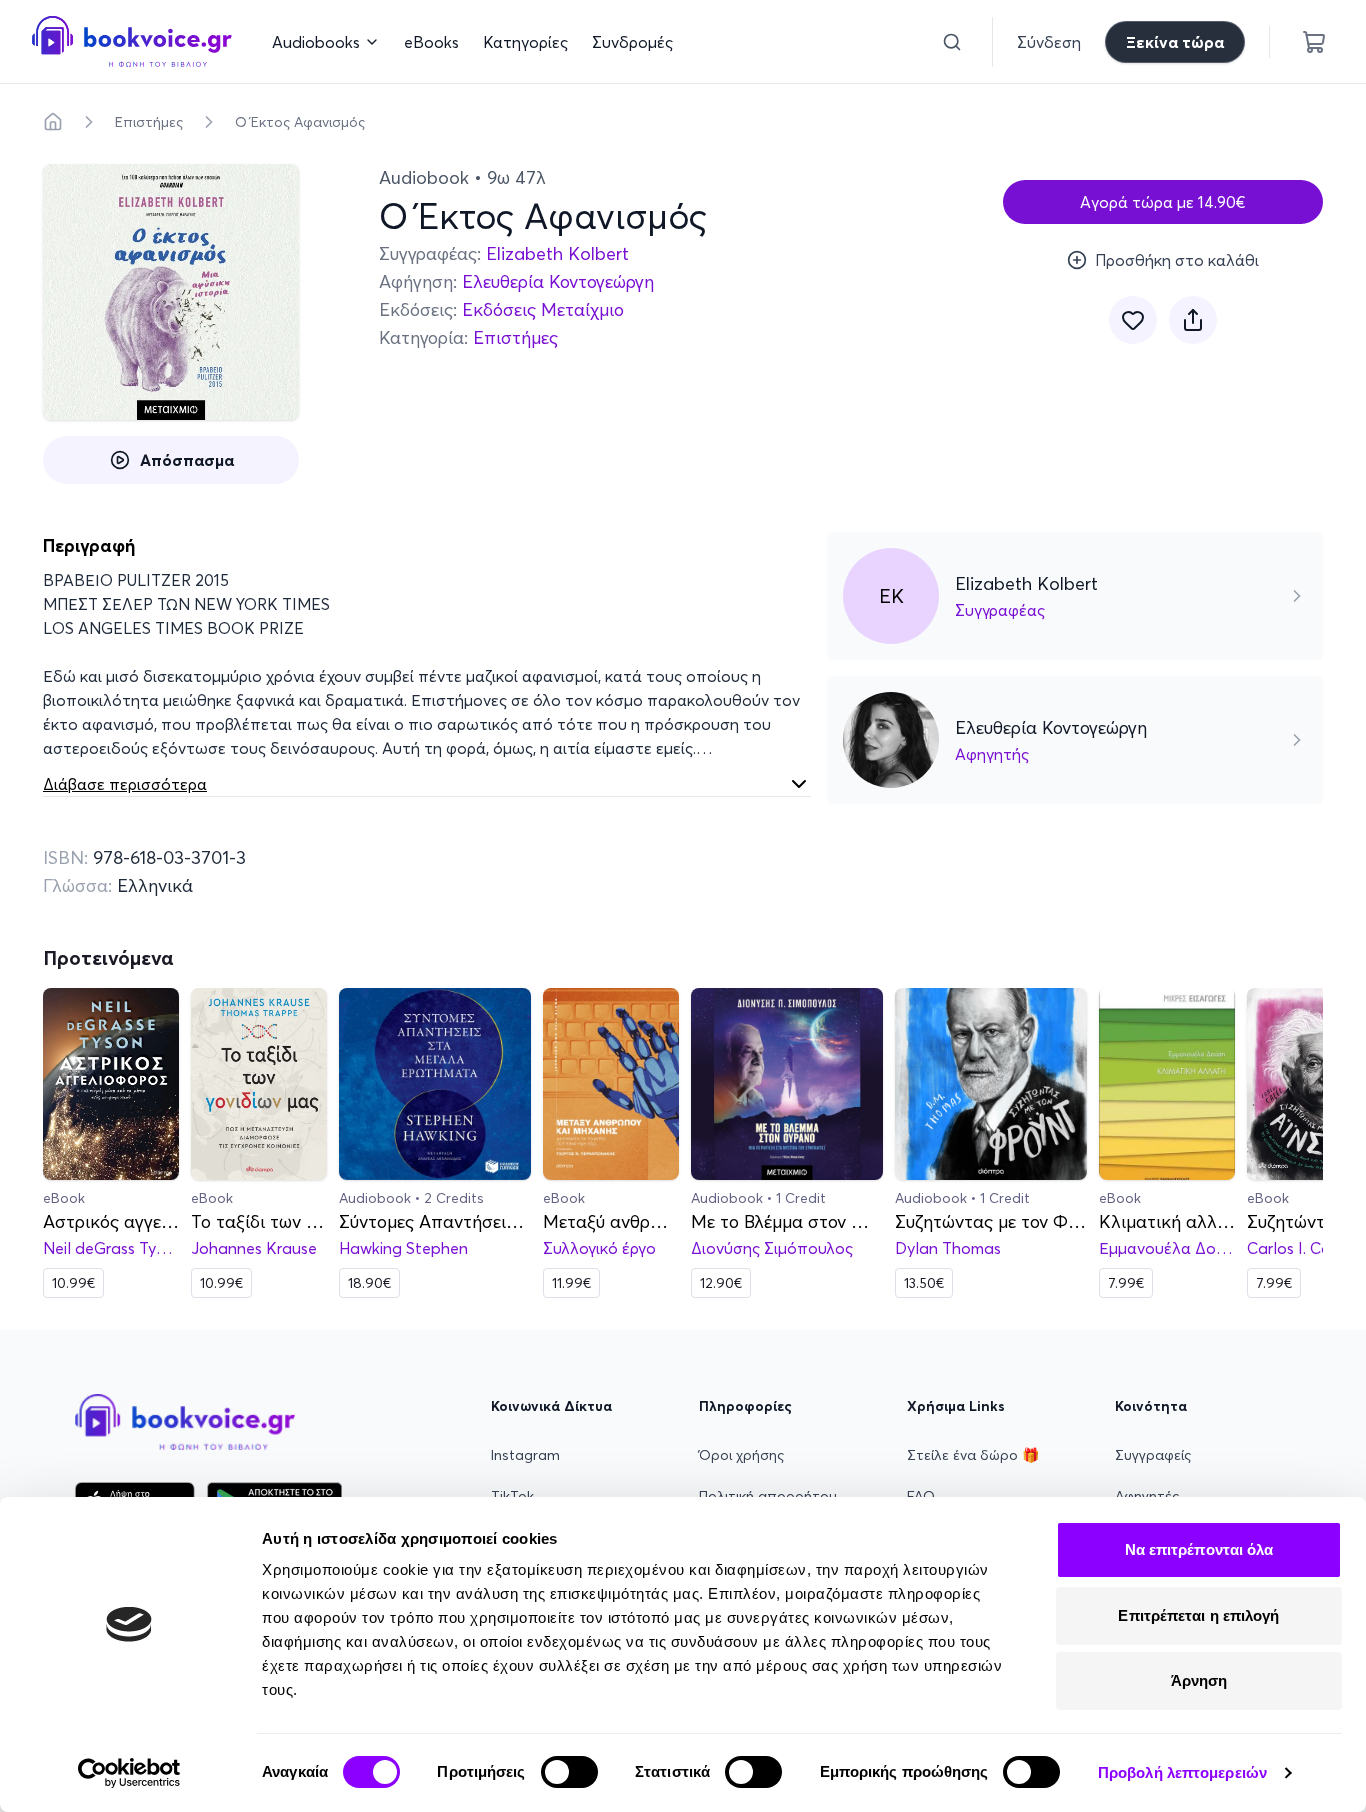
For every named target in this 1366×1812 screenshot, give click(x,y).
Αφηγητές (1147, 1496)
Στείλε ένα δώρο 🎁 (973, 1455)
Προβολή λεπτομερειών (1182, 1772)
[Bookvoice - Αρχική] (132, 41)
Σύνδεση (1049, 42)
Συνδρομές (632, 42)
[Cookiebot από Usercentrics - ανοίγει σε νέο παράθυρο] (129, 1773)
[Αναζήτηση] (952, 42)
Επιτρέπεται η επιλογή (1198, 1615)
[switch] (569, 1772)
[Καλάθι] (1314, 42)
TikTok (512, 1496)
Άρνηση (1199, 1680)
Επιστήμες (149, 122)
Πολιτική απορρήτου (768, 1496)
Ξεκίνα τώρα (1175, 42)
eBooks (431, 42)
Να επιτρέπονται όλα (1199, 1549)
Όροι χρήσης (741, 1455)
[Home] (53, 122)
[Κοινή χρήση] (1193, 320)
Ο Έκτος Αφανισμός (300, 122)
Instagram (525, 1455)
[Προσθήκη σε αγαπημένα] (1133, 320)
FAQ (921, 1496)
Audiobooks (316, 42)
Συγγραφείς (1153, 1455)
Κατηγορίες (525, 42)
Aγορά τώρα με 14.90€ (1163, 202)
